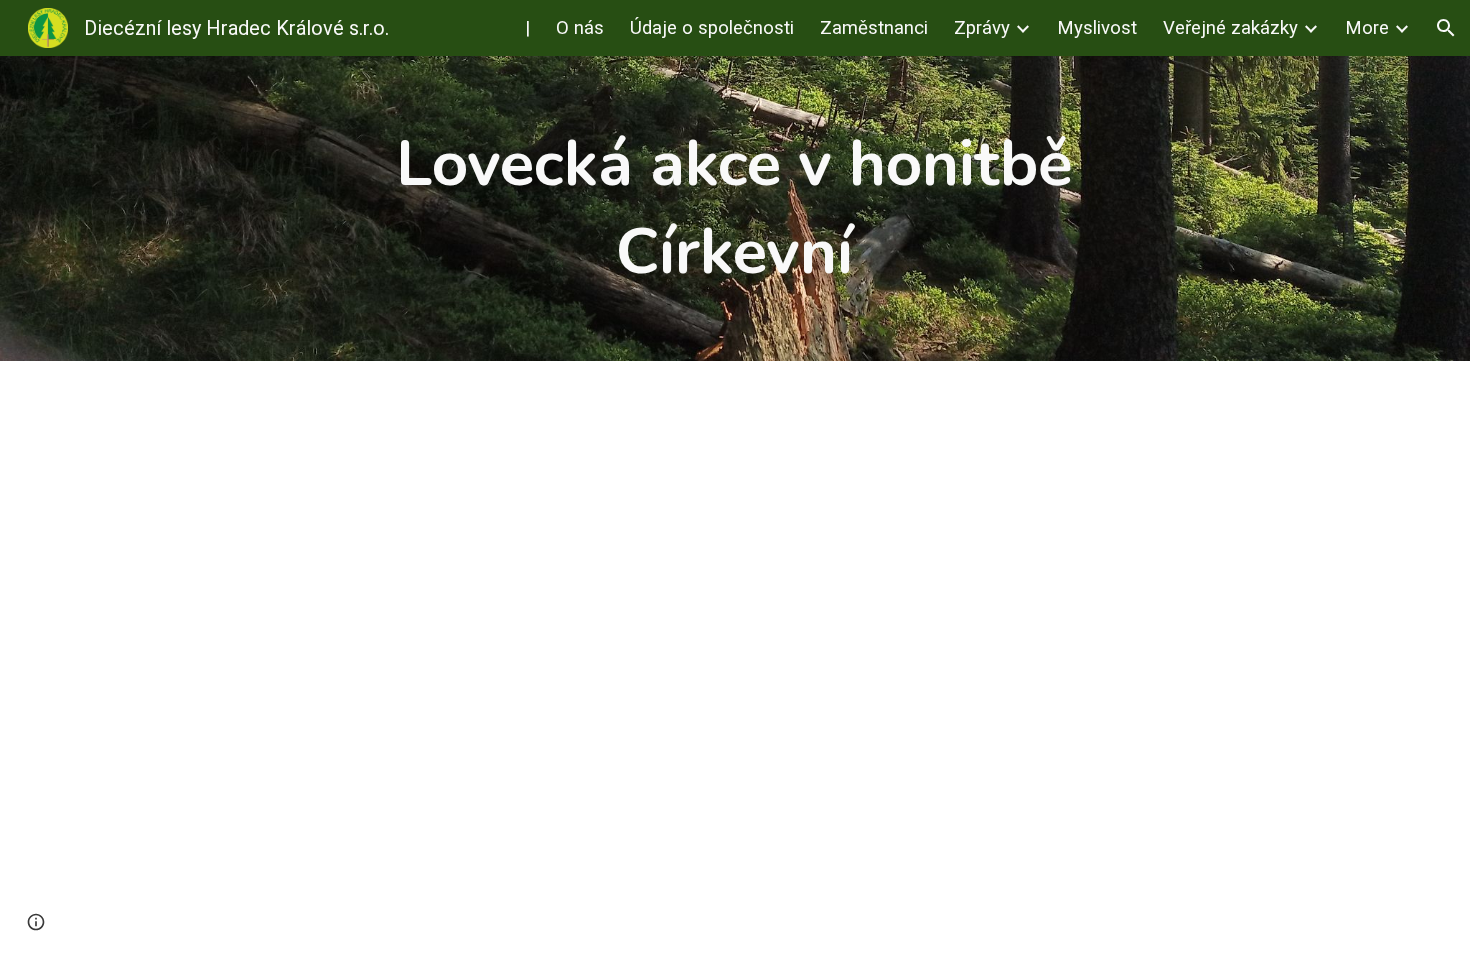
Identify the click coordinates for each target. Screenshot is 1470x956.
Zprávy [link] (982, 28)
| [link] (527, 28)
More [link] (1367, 28)
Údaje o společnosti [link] (712, 28)
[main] (735, 208)
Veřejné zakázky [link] (1230, 28)
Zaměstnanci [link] (874, 28)
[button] (1446, 28)
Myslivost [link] (1097, 28)
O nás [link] (580, 28)
